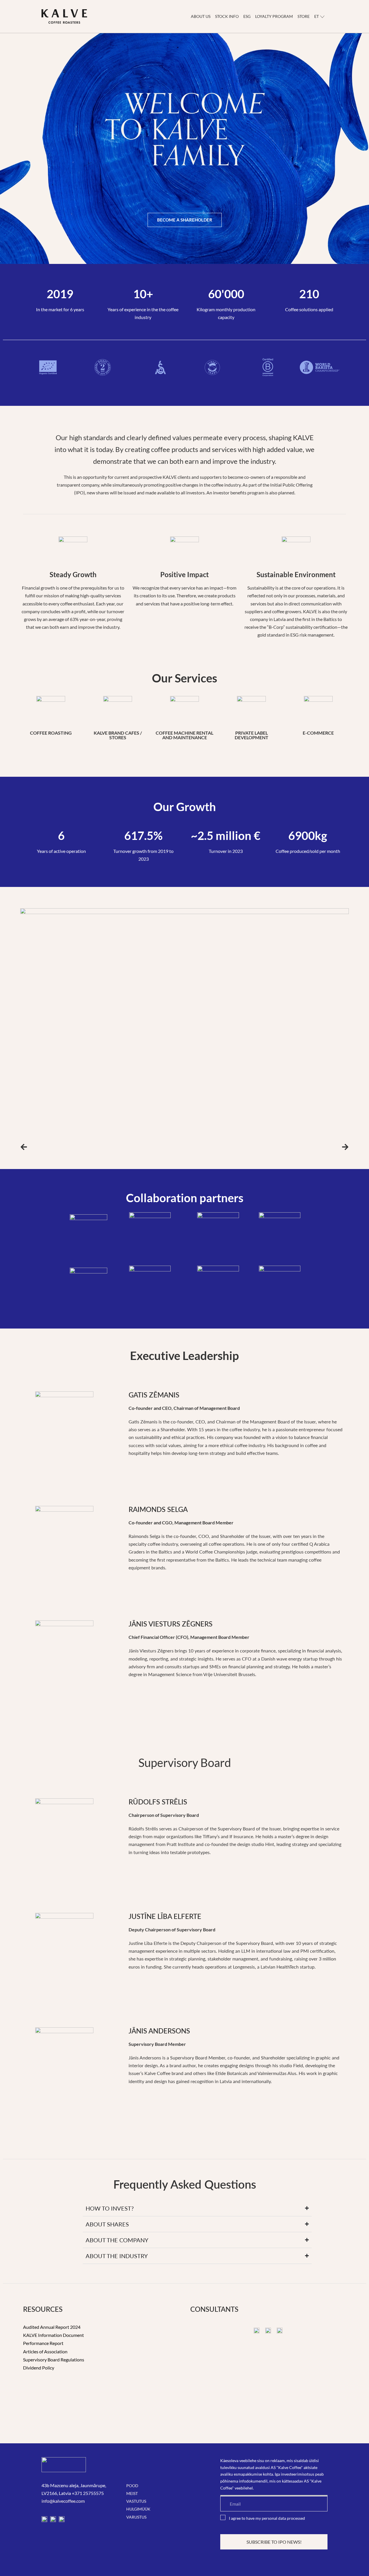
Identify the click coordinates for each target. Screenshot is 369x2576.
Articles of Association (45, 2351)
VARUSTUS (136, 2517)
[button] (24, 1147)
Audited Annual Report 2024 (52, 2327)
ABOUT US (201, 16)
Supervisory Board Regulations (54, 2360)
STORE (304, 16)
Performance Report (43, 2343)
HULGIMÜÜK (138, 2509)
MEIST (132, 2493)
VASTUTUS (136, 2501)
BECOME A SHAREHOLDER (185, 220)
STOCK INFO (227, 16)
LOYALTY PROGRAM (274, 16)
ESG (247, 16)
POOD (132, 2486)
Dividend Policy (39, 2368)
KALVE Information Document (53, 2335)
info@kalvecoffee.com (63, 2501)
